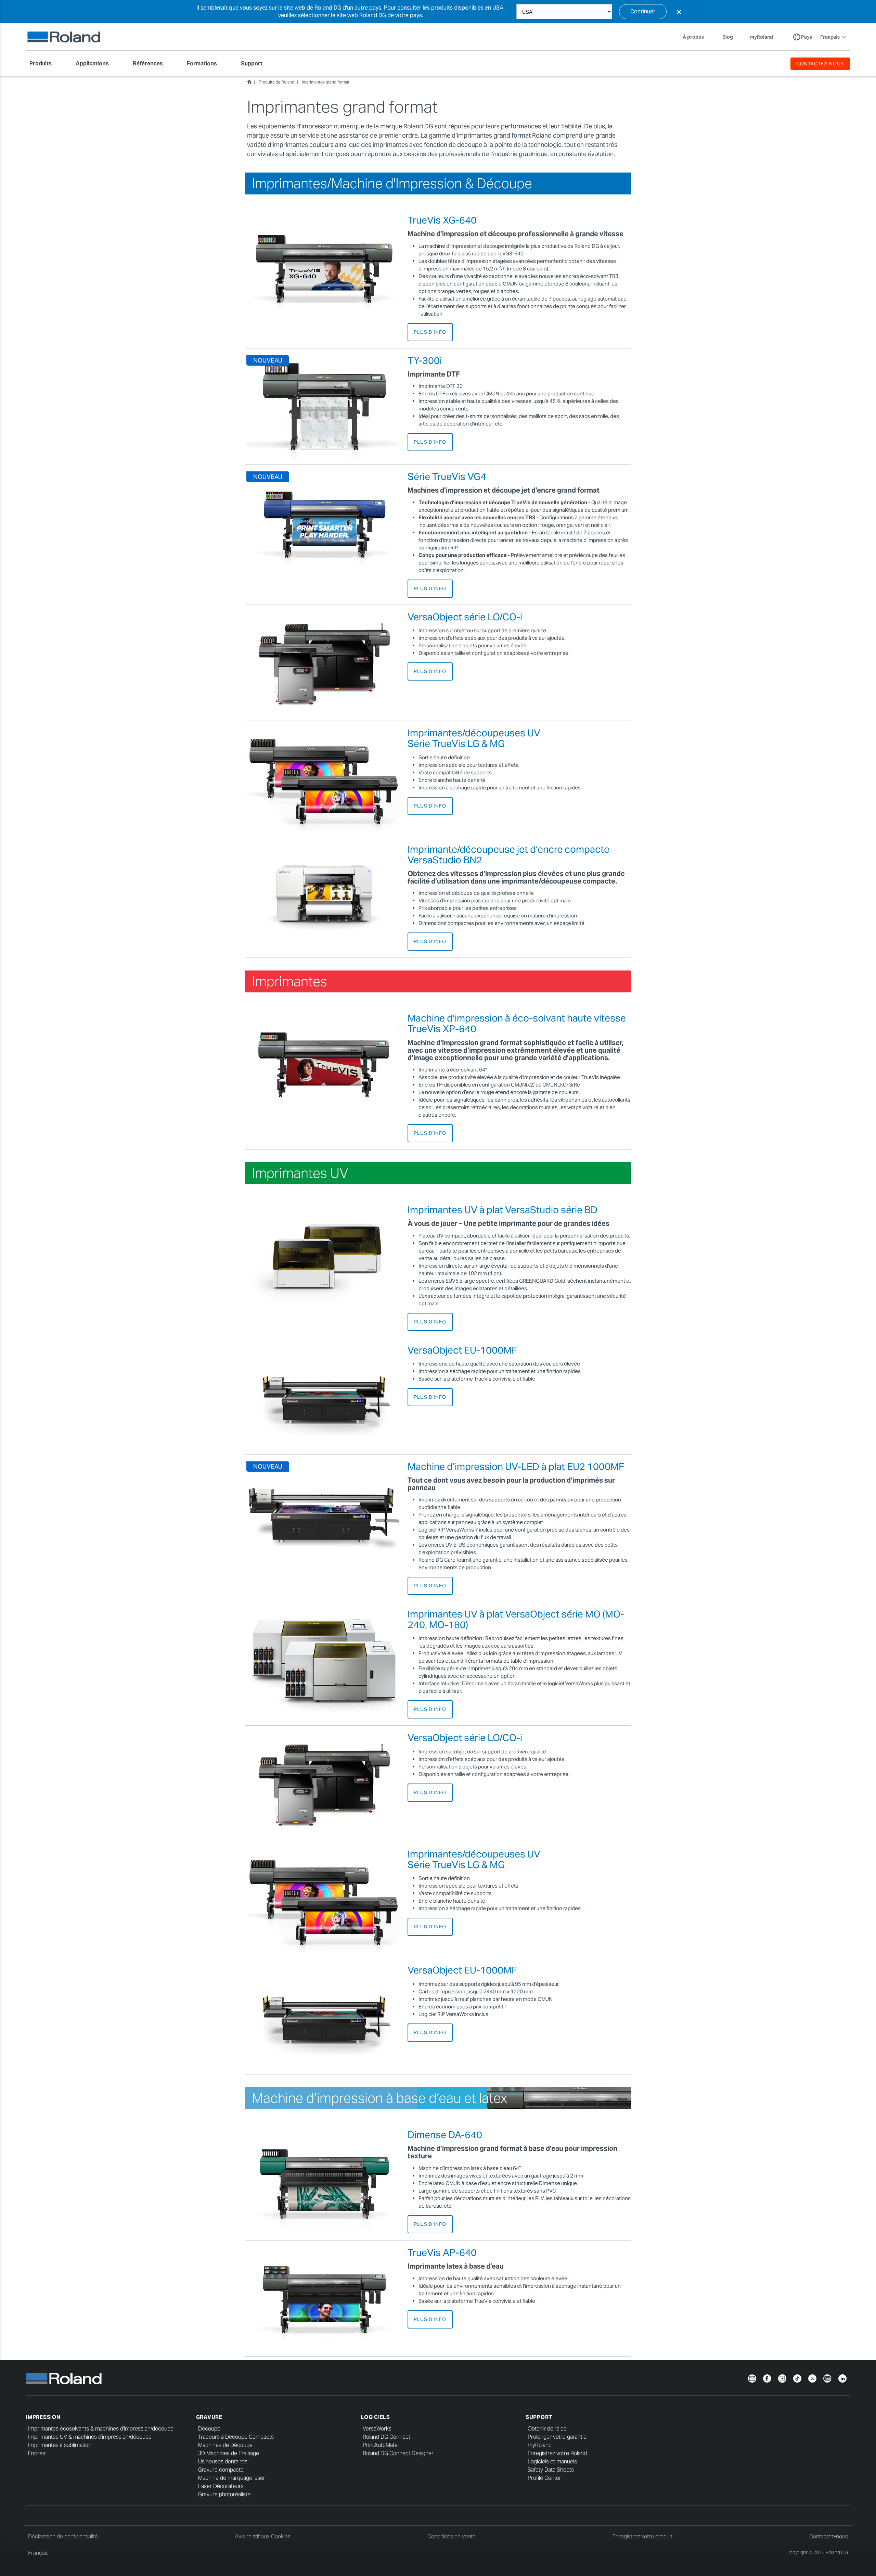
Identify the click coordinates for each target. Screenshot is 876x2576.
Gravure (209, 2417)
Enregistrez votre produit (642, 2536)
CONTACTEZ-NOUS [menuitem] (820, 64)
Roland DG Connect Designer (398, 2453)
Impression (43, 2417)
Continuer (643, 11)
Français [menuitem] (830, 37)
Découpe (209, 2429)
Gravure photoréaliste (224, 2494)
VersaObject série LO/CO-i (465, 617)
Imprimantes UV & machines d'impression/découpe (90, 2437)
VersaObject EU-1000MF (462, 1350)
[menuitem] (44, 64)
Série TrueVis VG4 (447, 477)
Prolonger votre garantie (557, 2437)
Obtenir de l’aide (547, 2429)
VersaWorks (377, 2429)
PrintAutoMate (380, 2445)
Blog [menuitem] (728, 37)
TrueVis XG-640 (442, 220)
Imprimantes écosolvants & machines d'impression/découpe (101, 2429)
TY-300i (425, 360)
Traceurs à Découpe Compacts (236, 2437)
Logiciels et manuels (552, 2461)
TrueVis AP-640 (442, 2253)
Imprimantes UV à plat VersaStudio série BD (503, 1210)
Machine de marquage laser (232, 2478)
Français (38, 2553)
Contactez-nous (829, 2536)
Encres (37, 2453)
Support (539, 2417)
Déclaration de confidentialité (63, 2536)
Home (249, 82)
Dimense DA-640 (445, 2135)
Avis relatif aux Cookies (263, 2536)
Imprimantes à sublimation (60, 2445)
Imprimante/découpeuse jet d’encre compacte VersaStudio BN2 (508, 855)
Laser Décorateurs (221, 2486)
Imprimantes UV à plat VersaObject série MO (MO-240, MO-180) (516, 1619)
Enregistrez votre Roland (557, 2453)
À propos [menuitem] (693, 37)
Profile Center (544, 2478)
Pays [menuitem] (807, 37)
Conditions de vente (452, 2536)
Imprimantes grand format (326, 82)
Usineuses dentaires (223, 2461)
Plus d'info (430, 332)
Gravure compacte (221, 2470)
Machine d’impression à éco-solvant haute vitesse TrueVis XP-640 (517, 1023)
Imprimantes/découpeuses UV (474, 738)
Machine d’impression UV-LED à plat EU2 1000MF (516, 1467)
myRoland (540, 2445)
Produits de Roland (276, 82)
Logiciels (375, 2417)
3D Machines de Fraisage (229, 2453)
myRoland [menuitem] (762, 37)
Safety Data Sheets (551, 2470)
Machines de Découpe (225, 2445)
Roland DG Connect (387, 2437)
